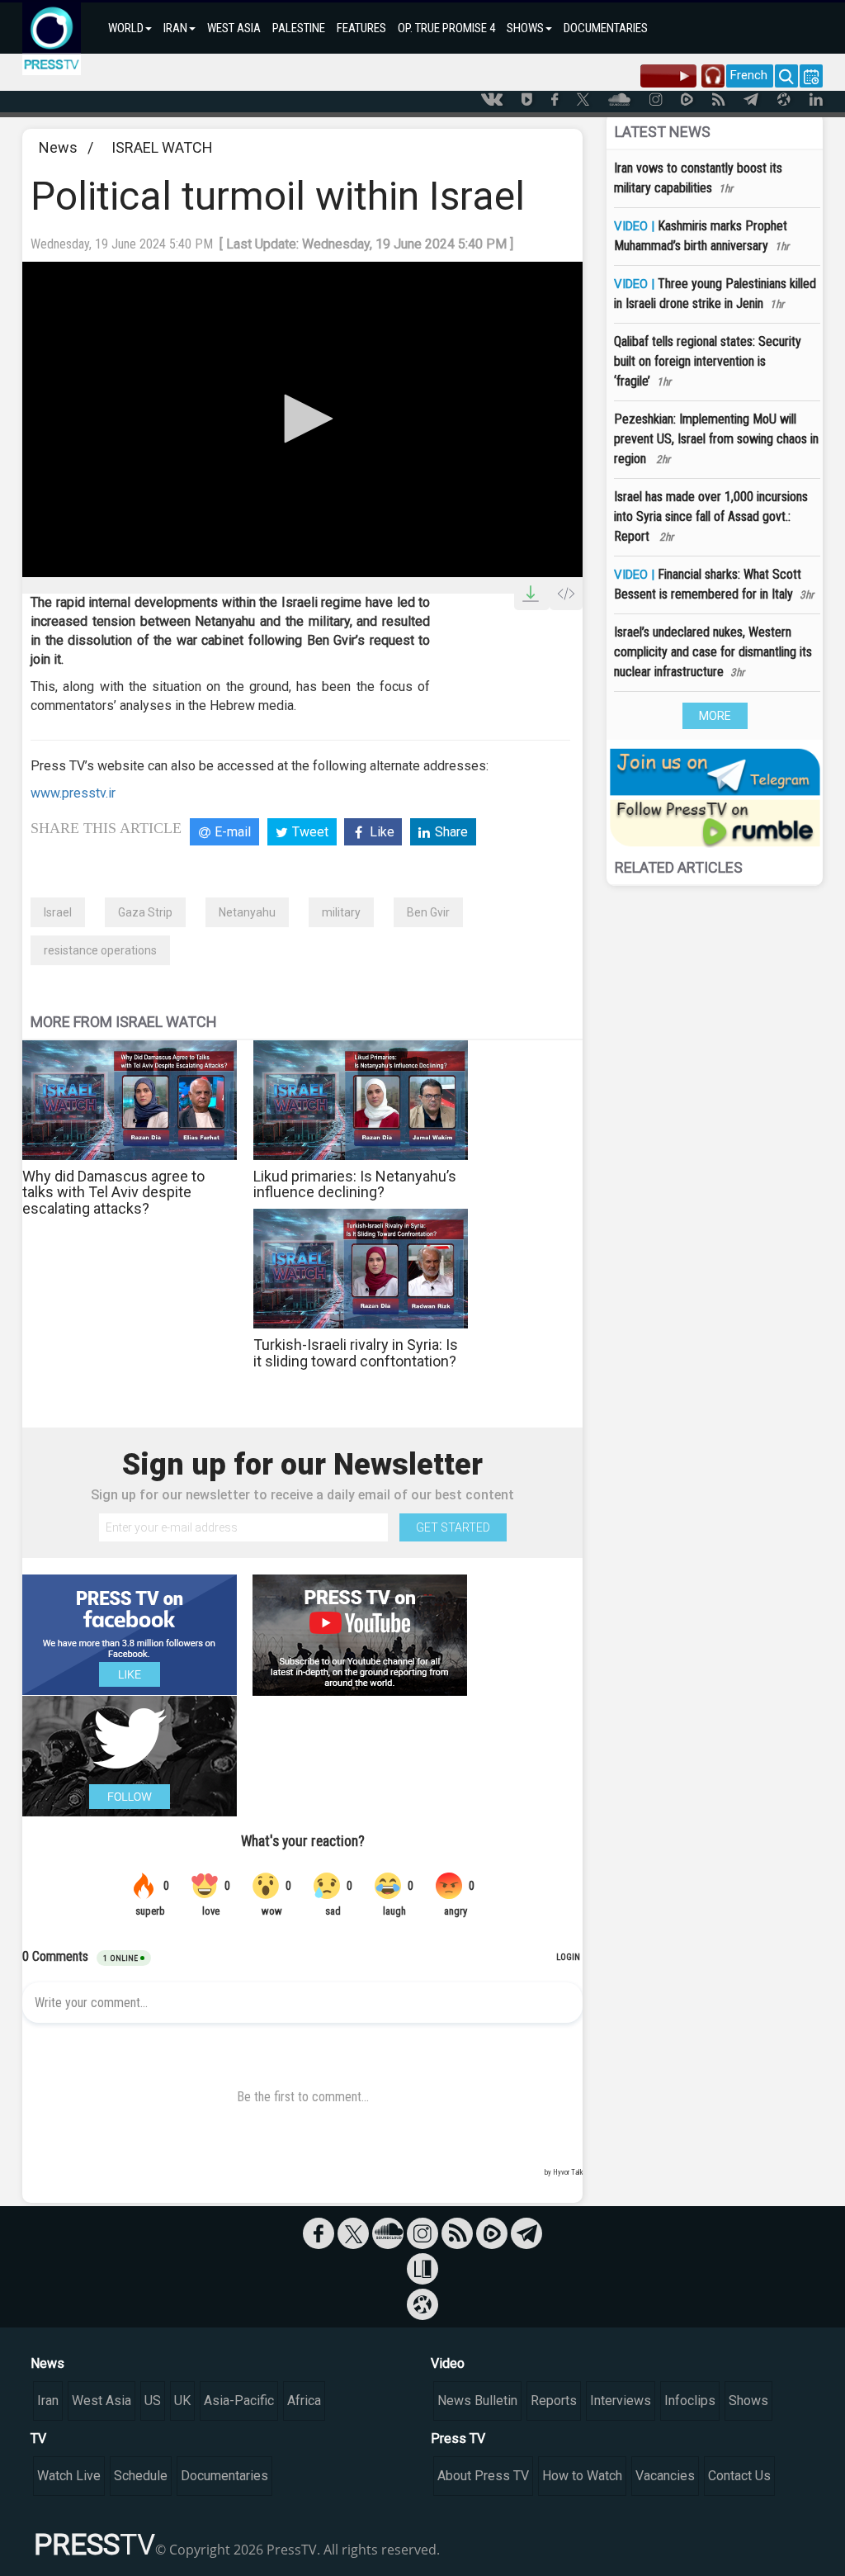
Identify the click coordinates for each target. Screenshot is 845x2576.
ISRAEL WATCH (162, 147)
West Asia (101, 2401)
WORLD (126, 28)
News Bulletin (477, 2401)
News (58, 147)
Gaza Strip (145, 912)
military (341, 912)
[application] (302, 419)
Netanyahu (247, 912)
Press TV (458, 2439)
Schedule (141, 2476)
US (153, 2401)
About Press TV (483, 2476)
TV (38, 2439)
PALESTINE (299, 28)
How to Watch (582, 2476)
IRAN (175, 28)
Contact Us (739, 2476)
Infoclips (690, 2401)
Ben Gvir (428, 912)
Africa (304, 2401)
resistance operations (100, 950)
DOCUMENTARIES (606, 28)
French (749, 75)
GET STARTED (453, 1527)
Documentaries (224, 2476)
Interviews (621, 2401)
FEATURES (361, 28)
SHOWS (525, 28)
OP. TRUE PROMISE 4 (446, 28)
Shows (748, 2401)
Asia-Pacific (239, 2401)
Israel (58, 912)
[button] (303, 419)
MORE (715, 716)
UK (182, 2401)
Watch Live (69, 2476)
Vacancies (665, 2476)
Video (448, 2363)
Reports (554, 2401)
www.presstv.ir (73, 793)
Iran (48, 2401)
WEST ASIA (234, 28)
